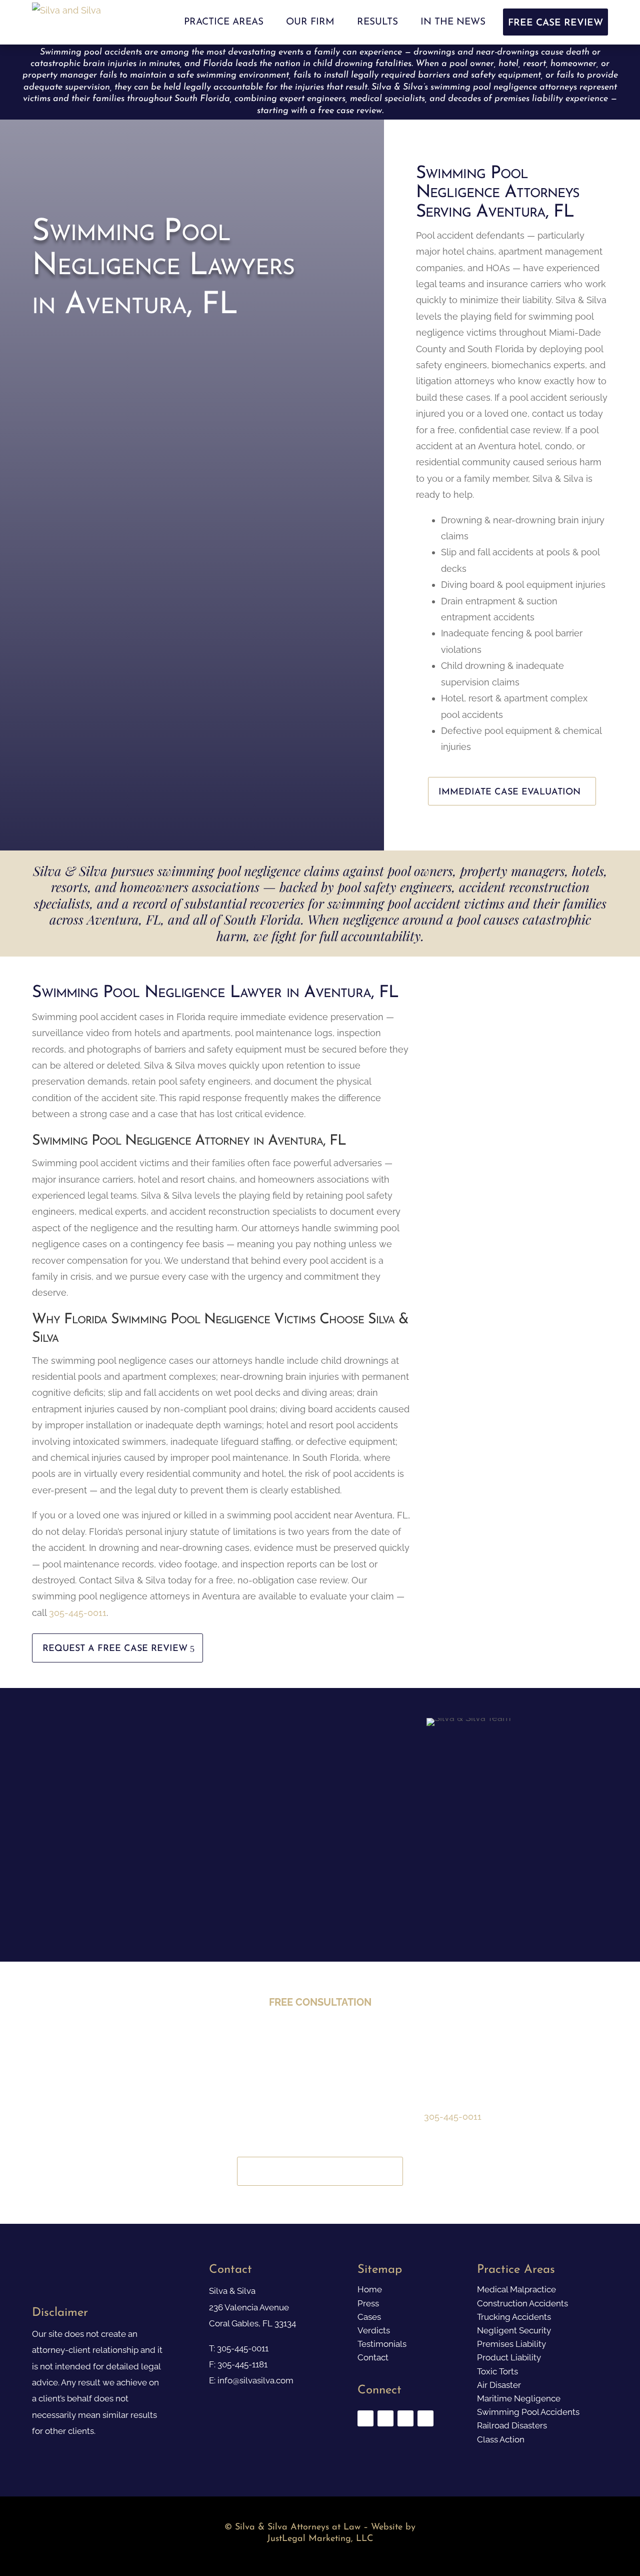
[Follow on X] (385, 2418)
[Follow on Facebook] (365, 2418)
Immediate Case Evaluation (509, 792)
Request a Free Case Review (115, 1649)
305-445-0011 (78, 1613)
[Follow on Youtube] (405, 2418)
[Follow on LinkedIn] (425, 2418)
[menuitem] (224, 22)
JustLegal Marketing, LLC (320, 2539)
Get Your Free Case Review (317, 2172)
